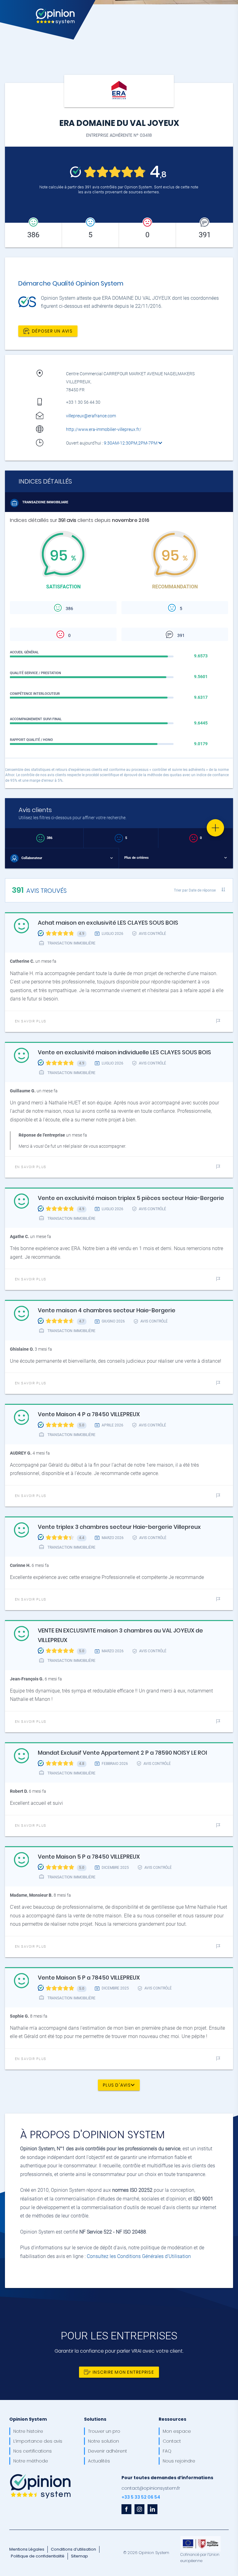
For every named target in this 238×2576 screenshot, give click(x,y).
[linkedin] (152, 2509)
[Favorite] (215, 828)
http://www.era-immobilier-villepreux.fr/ (104, 429)
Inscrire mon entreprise (123, 2372)
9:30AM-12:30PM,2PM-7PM (131, 443)
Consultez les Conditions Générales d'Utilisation (139, 2256)
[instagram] (139, 2509)
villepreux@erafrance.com (91, 416)
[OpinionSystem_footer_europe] (201, 2538)
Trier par (195, 890)
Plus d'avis (117, 2085)
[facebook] (126, 2509)
